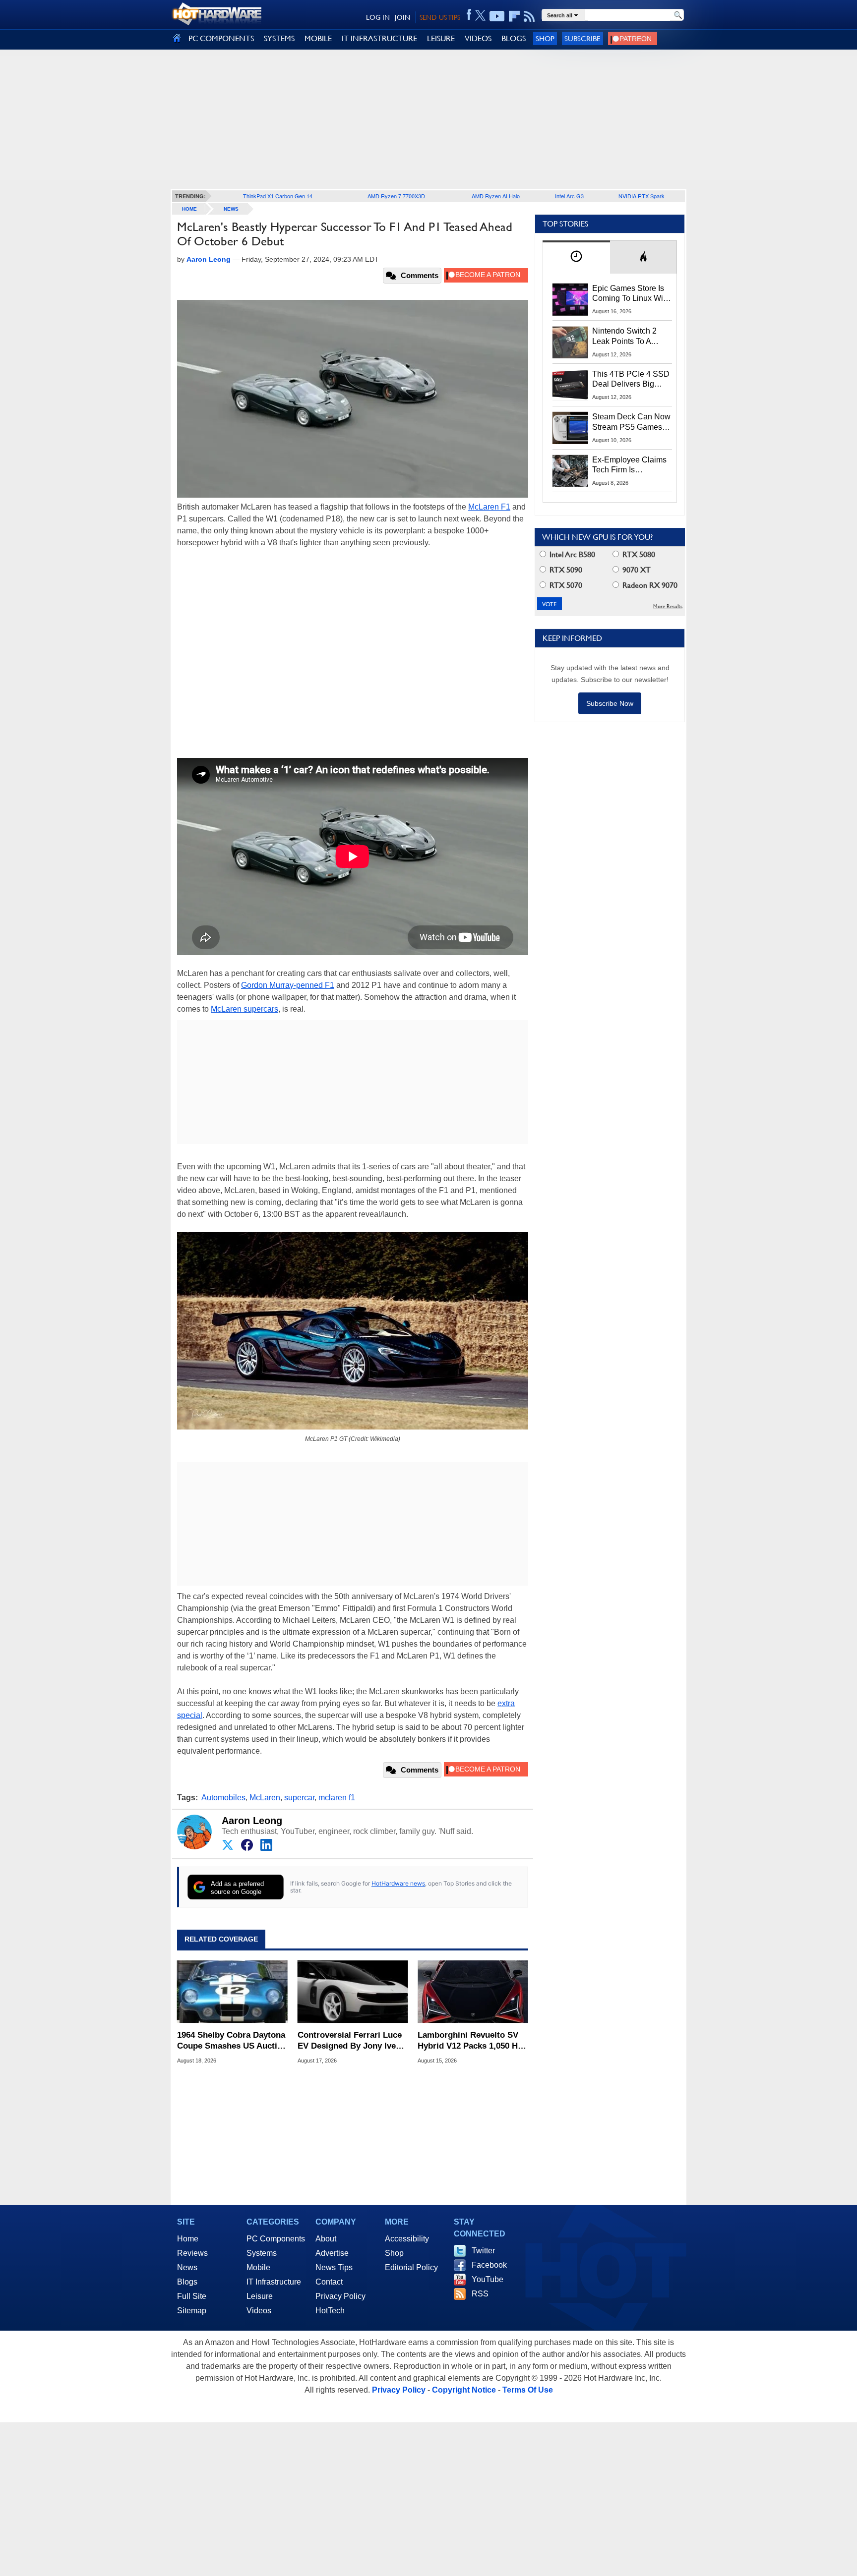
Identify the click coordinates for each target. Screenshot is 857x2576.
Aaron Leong (252, 1821)
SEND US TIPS (440, 17)
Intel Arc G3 (569, 196)
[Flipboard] (514, 16)
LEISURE (441, 38)
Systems (262, 2253)
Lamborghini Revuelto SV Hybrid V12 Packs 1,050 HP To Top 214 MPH (470, 2041)
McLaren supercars (245, 1009)
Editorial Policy (411, 2267)
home (189, 209)
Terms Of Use (528, 2390)
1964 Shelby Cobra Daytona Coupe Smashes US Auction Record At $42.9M (232, 2041)
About (326, 2239)
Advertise (332, 2253)
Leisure (260, 2296)
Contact (329, 2282)
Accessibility (407, 2239)
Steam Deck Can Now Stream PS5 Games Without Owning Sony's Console (631, 422)
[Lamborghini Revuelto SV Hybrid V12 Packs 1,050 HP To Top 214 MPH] (473, 1992)
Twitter (483, 2251)
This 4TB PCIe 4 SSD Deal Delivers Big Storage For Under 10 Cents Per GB (631, 380)
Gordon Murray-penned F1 (288, 985)
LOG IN (378, 17)
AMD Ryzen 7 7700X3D (396, 196)
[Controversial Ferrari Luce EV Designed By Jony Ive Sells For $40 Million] (353, 1992)
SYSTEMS (279, 38)
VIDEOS (478, 38)
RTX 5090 (565, 570)
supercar (299, 1798)
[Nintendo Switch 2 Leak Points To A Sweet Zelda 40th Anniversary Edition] (570, 342)
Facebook (489, 2265)
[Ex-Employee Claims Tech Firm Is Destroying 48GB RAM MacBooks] (570, 471)
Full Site (192, 2296)
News (231, 209)
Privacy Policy (340, 2296)
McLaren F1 (489, 507)
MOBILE (318, 38)
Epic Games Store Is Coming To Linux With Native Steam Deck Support (631, 294)
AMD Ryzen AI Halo (496, 196)
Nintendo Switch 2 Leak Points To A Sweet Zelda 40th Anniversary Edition (627, 337)
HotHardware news (398, 1883)
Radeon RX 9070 (649, 585)
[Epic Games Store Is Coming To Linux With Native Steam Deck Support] (570, 299)
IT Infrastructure (274, 2282)
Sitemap (192, 2311)
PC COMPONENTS (221, 38)
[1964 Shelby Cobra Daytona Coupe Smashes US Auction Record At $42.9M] (232, 1992)
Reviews (192, 2253)
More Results (668, 606)
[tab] (576, 257)
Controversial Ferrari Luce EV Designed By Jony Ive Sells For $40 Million (350, 2041)
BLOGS (514, 38)
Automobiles (223, 1798)
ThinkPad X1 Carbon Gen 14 (278, 196)
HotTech (330, 2311)
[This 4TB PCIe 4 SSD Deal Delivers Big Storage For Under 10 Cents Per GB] (570, 385)
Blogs (187, 2282)
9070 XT (636, 570)
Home (188, 2239)
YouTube (488, 2279)
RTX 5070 (565, 585)
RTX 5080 (638, 554)
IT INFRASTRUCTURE (379, 38)
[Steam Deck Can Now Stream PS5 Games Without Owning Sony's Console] (570, 428)
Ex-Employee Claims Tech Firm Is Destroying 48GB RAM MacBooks (629, 465)
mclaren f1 (337, 1798)
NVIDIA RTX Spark (642, 196)
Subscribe (582, 38)
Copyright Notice (464, 2390)
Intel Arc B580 (571, 554)
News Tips (334, 2267)
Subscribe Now (610, 703)
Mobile (258, 2267)
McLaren (265, 1798)
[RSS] (529, 16)
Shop (545, 38)
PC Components (276, 2239)
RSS (480, 2294)
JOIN (402, 17)
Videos (259, 2311)
